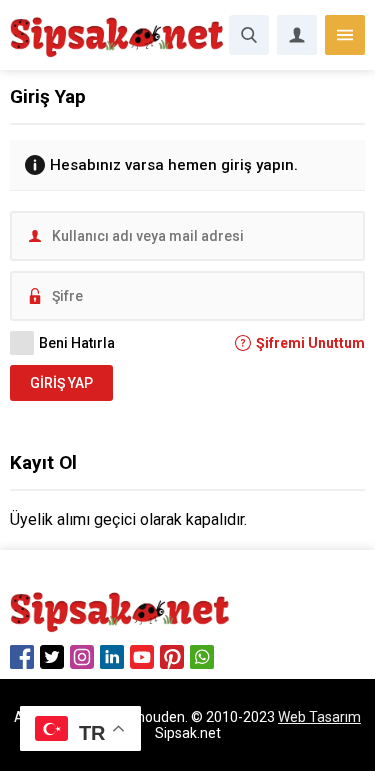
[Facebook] (22, 657)
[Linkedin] (112, 657)
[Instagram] (82, 657)
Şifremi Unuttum (310, 343)
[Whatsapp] (202, 657)
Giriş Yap (61, 383)
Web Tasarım (319, 717)
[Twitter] (52, 657)
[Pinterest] (172, 657)
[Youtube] (142, 657)
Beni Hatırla (77, 343)
